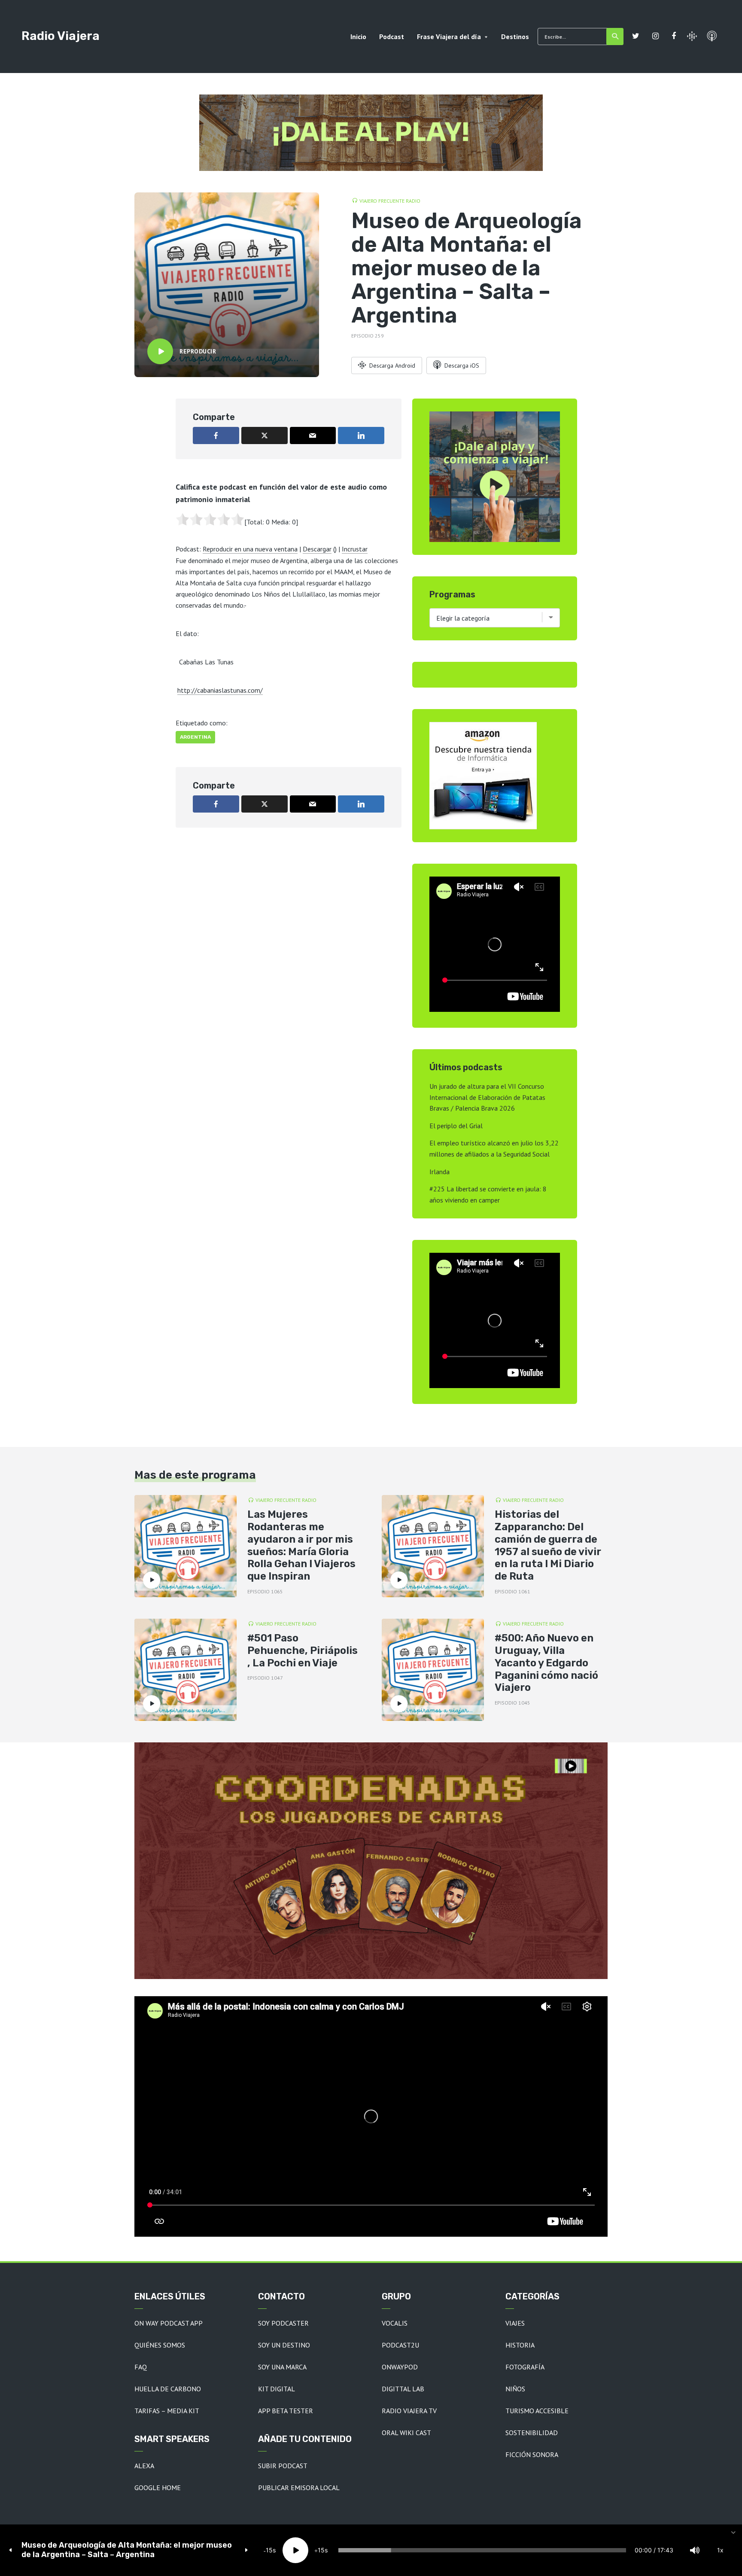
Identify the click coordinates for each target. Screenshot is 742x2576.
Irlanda (439, 1172)
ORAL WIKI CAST (406, 2433)
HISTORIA (520, 2345)
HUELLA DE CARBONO (168, 2389)
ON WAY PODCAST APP (169, 2323)
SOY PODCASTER (283, 2323)
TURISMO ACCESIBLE (537, 2411)
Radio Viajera (61, 36)
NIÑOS (515, 2389)
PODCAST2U (400, 2345)
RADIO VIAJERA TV (409, 2411)
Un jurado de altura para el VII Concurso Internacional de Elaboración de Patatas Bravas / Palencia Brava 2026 (487, 1097)
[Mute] (695, 2550)
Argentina (195, 737)
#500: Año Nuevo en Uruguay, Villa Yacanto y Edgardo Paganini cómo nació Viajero (546, 1663)
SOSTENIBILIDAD (532, 2433)
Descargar (317, 549)
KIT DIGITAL (277, 2389)
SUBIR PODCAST (283, 2466)
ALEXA (144, 2466)
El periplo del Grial (456, 1126)
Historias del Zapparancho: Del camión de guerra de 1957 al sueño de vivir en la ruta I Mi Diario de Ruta (548, 1545)
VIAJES (515, 2323)
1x (720, 2550)
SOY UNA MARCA (282, 2367)
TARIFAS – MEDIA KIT (167, 2411)
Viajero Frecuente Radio (390, 201)
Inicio (358, 37)
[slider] (482, 2550)
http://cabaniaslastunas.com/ (220, 690)
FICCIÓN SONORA (532, 2454)
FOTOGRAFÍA (525, 2367)
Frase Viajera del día (449, 37)
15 (269, 2550)
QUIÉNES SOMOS (160, 2345)
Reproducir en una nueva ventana (250, 549)
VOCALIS (395, 2323)
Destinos (515, 37)
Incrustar (355, 549)
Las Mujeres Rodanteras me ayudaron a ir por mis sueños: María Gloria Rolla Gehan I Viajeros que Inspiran (301, 1545)
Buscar (615, 37)
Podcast (392, 37)
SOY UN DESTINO (284, 2345)
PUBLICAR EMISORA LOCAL (299, 2488)
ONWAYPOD (400, 2367)
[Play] (295, 2550)
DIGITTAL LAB (403, 2389)
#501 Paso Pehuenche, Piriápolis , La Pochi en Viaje (303, 1650)
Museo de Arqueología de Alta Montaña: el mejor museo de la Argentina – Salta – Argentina (127, 2550)
